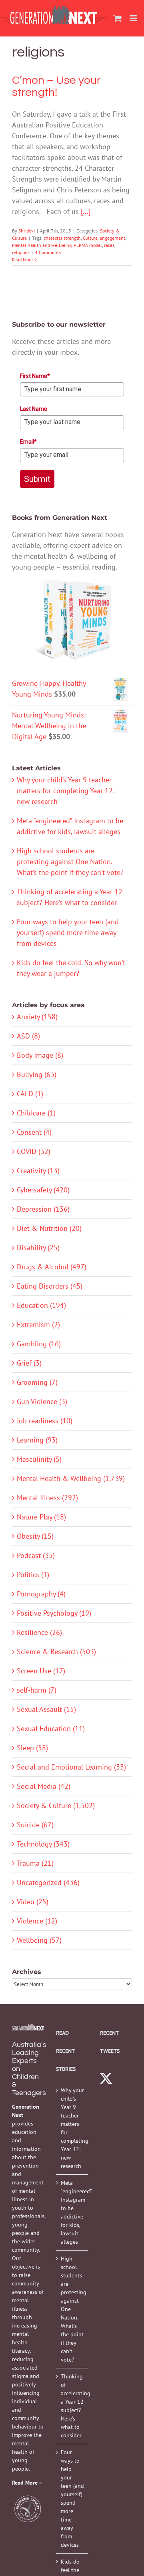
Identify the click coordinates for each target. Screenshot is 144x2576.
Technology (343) (43, 1844)
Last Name (34, 409)
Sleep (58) (32, 1748)
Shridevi (27, 231)
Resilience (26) (39, 1632)
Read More (22, 260)
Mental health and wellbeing (42, 245)
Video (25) (33, 1902)
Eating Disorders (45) (50, 1286)
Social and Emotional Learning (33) (71, 1767)
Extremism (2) (38, 1324)
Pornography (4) (41, 1594)
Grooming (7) (37, 1382)
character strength (62, 238)
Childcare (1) (36, 1113)
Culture (90, 238)
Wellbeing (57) (39, 1940)
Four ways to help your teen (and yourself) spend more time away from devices (68, 932)
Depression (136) (43, 1209)
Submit (37, 479)
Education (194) (41, 1305)
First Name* (35, 376)
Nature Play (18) (41, 1517)
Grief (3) (29, 1363)
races (109, 245)
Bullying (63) (37, 1074)
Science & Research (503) (56, 1652)
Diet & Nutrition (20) (49, 1228)
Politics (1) (33, 1575)
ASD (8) (28, 1036)
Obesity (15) (35, 1536)
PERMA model (88, 245)
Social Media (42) (44, 1786)
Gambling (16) (39, 1344)
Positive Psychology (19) (54, 1613)
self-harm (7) (37, 1690)
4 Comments (48, 252)
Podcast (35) (36, 1555)
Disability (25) (38, 1248)
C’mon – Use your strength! (56, 86)
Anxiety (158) (37, 1017)
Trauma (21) (35, 1863)
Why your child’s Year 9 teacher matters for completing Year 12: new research (66, 791)
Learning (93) (37, 1440)
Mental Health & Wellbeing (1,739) (71, 1478)
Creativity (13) (38, 1171)
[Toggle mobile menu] (134, 18)
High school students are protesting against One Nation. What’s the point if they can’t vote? (70, 862)
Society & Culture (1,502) (56, 1805)
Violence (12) (37, 1921)
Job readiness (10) (45, 1421)
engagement (112, 238)
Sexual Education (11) (51, 1728)
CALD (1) (30, 1094)
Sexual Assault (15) (46, 1709)
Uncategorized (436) (48, 1882)
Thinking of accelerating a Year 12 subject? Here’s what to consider (72, 2406)
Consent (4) (34, 1132)
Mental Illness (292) (47, 1498)
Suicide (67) (35, 1825)
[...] (86, 211)
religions (21, 252)
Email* (28, 442)
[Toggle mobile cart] (118, 18)
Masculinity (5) (39, 1459)
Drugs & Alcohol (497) (52, 1267)
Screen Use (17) (41, 1671)
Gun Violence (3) (42, 1401)
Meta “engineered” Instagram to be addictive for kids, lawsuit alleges (72, 2212)
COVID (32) (34, 1151)
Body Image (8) (40, 1055)
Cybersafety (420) (43, 1190)
